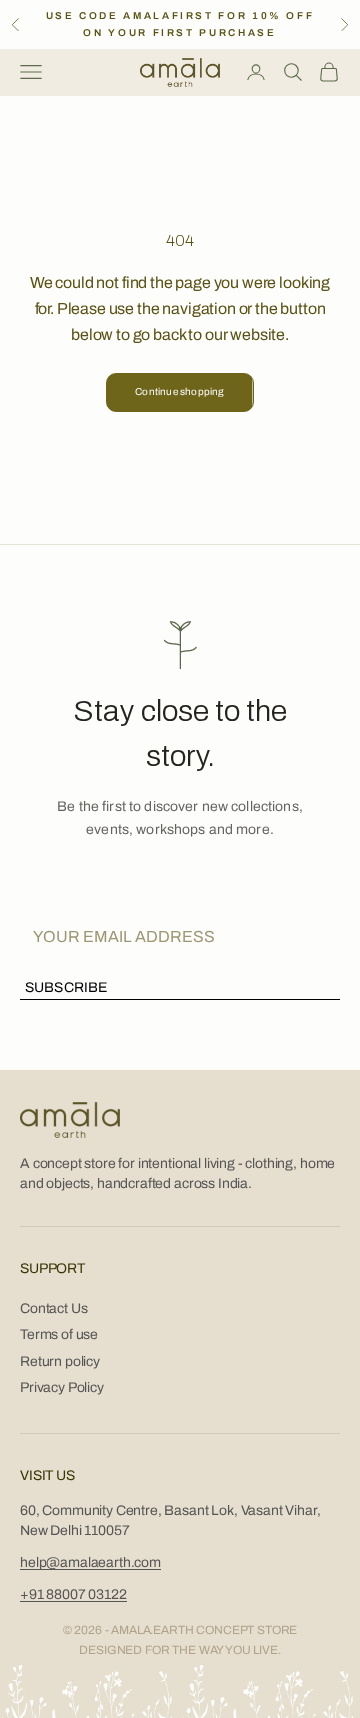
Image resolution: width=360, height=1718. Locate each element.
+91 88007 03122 (73, 1594)
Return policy (60, 1361)
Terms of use (59, 1334)
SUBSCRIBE (66, 987)
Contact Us (53, 1308)
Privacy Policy (62, 1387)
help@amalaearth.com (90, 1562)
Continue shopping (179, 391)
